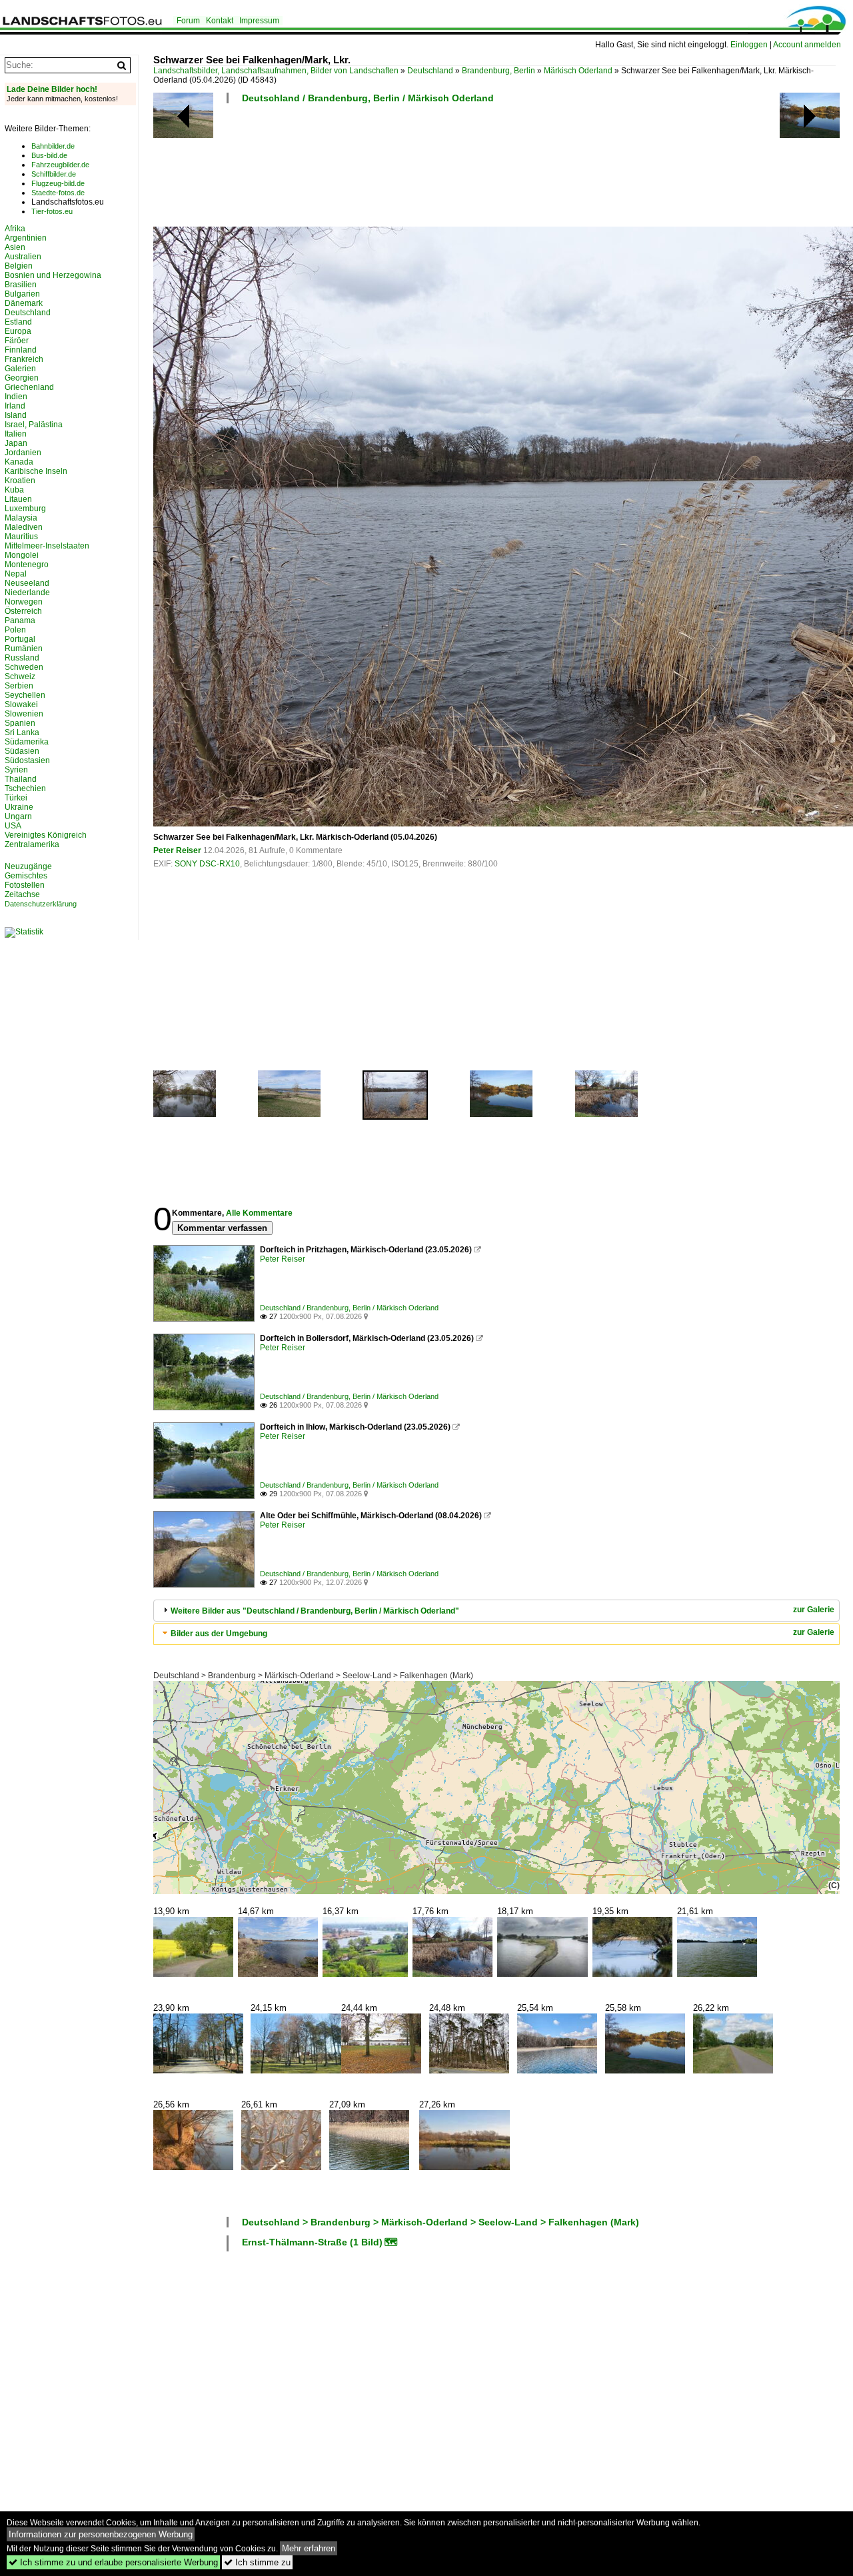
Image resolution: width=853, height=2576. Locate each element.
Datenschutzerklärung (41, 904)
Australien (23, 257)
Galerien (20, 369)
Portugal (20, 639)
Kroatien (20, 481)
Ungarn (18, 816)
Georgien (22, 378)
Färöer (17, 341)
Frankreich (24, 359)
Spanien (20, 723)
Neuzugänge (28, 866)
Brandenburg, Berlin (498, 71)
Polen (15, 630)
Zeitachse (22, 894)
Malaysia (21, 518)
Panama (20, 621)
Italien (16, 434)
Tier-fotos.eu (52, 211)
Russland (22, 658)
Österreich (23, 611)
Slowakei (21, 704)
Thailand (21, 779)
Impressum (259, 21)
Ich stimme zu (257, 2562)
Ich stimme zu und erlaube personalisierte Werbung (113, 2562)
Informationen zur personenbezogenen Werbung (101, 2534)
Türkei (16, 798)
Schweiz (20, 676)
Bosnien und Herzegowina (53, 275)
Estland (18, 322)
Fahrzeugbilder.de (60, 165)
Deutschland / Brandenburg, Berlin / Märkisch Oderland (368, 98)
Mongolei (22, 555)
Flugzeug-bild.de (58, 183)
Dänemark (24, 303)
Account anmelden (807, 45)
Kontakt (220, 21)
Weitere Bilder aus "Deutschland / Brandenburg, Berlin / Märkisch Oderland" (315, 1611)
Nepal (16, 574)
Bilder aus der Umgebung (219, 1634)
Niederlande (27, 593)
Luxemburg (25, 509)
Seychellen (25, 695)
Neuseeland (27, 583)
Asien (15, 247)
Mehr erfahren (309, 2548)
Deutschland (430, 71)
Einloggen (749, 45)
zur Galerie (814, 1610)
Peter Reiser (177, 850)
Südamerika (27, 742)
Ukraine (19, 807)
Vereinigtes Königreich (46, 835)
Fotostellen (25, 885)
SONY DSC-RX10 (207, 864)
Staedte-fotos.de (58, 193)
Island (16, 415)
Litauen (18, 499)
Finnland (21, 350)
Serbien (19, 686)
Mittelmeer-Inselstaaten (47, 546)
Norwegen (24, 602)
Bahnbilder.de (53, 146)
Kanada (19, 462)
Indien (16, 397)
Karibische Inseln (36, 471)
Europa (18, 331)
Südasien (22, 751)
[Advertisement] (396, 169)
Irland (15, 406)
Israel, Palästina (34, 425)
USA (13, 826)
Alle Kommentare (259, 1213)
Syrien (16, 770)
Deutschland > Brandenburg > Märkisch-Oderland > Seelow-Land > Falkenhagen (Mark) (313, 1676)
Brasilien (21, 285)
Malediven (24, 527)
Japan (16, 443)
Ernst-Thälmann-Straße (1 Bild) (312, 2242)
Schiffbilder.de (54, 174)
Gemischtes (26, 876)
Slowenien (24, 714)
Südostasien (27, 760)
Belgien (19, 266)
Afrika (15, 229)
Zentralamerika (32, 844)
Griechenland (29, 387)
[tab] (496, 1611)
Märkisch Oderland (578, 71)
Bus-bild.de (49, 155)
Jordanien (23, 453)
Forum (188, 21)
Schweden (24, 667)
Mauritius (21, 537)
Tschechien (25, 788)
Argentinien (26, 238)
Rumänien (24, 648)
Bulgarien (22, 294)
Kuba (14, 490)
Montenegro (27, 565)
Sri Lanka (22, 732)
